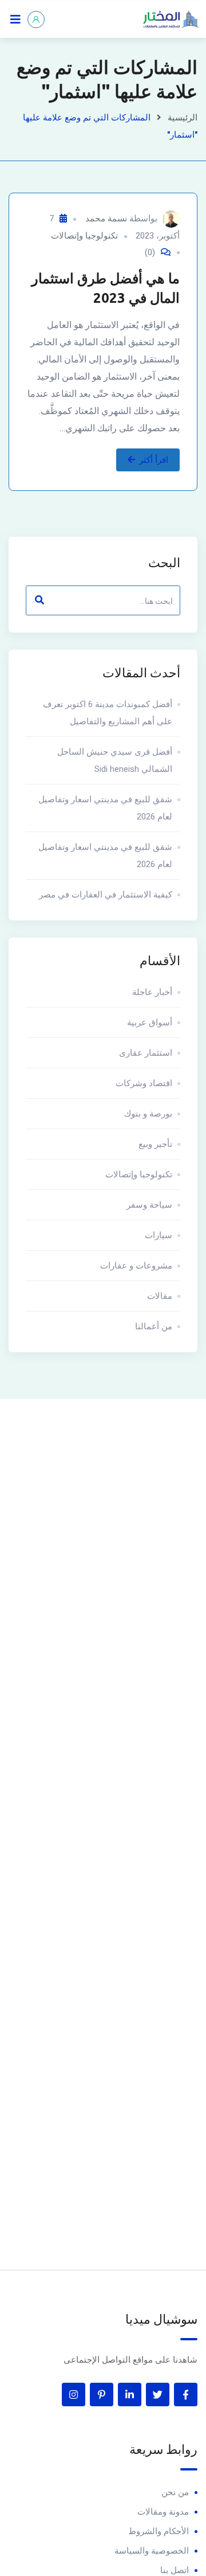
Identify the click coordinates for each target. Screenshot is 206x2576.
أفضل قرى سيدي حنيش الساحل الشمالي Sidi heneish (115, 760)
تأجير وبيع (155, 1144)
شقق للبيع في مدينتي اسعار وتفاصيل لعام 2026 (105, 808)
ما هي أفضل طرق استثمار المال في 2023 (106, 288)
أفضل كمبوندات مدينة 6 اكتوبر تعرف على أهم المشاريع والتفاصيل (108, 713)
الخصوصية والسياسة (152, 2551)
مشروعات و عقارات (136, 1266)
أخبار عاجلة (152, 992)
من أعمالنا (154, 1326)
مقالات (160, 1296)
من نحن (175, 2492)
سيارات (159, 1235)
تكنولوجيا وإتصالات (84, 236)
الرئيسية (183, 118)
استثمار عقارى (146, 1053)
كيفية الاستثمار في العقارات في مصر (106, 895)
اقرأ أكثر (154, 460)
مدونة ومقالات (163, 2512)
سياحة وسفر (149, 1205)
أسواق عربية (150, 1022)
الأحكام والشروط (159, 2531)
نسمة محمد (106, 218)
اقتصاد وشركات (144, 1083)
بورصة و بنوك (148, 1114)
